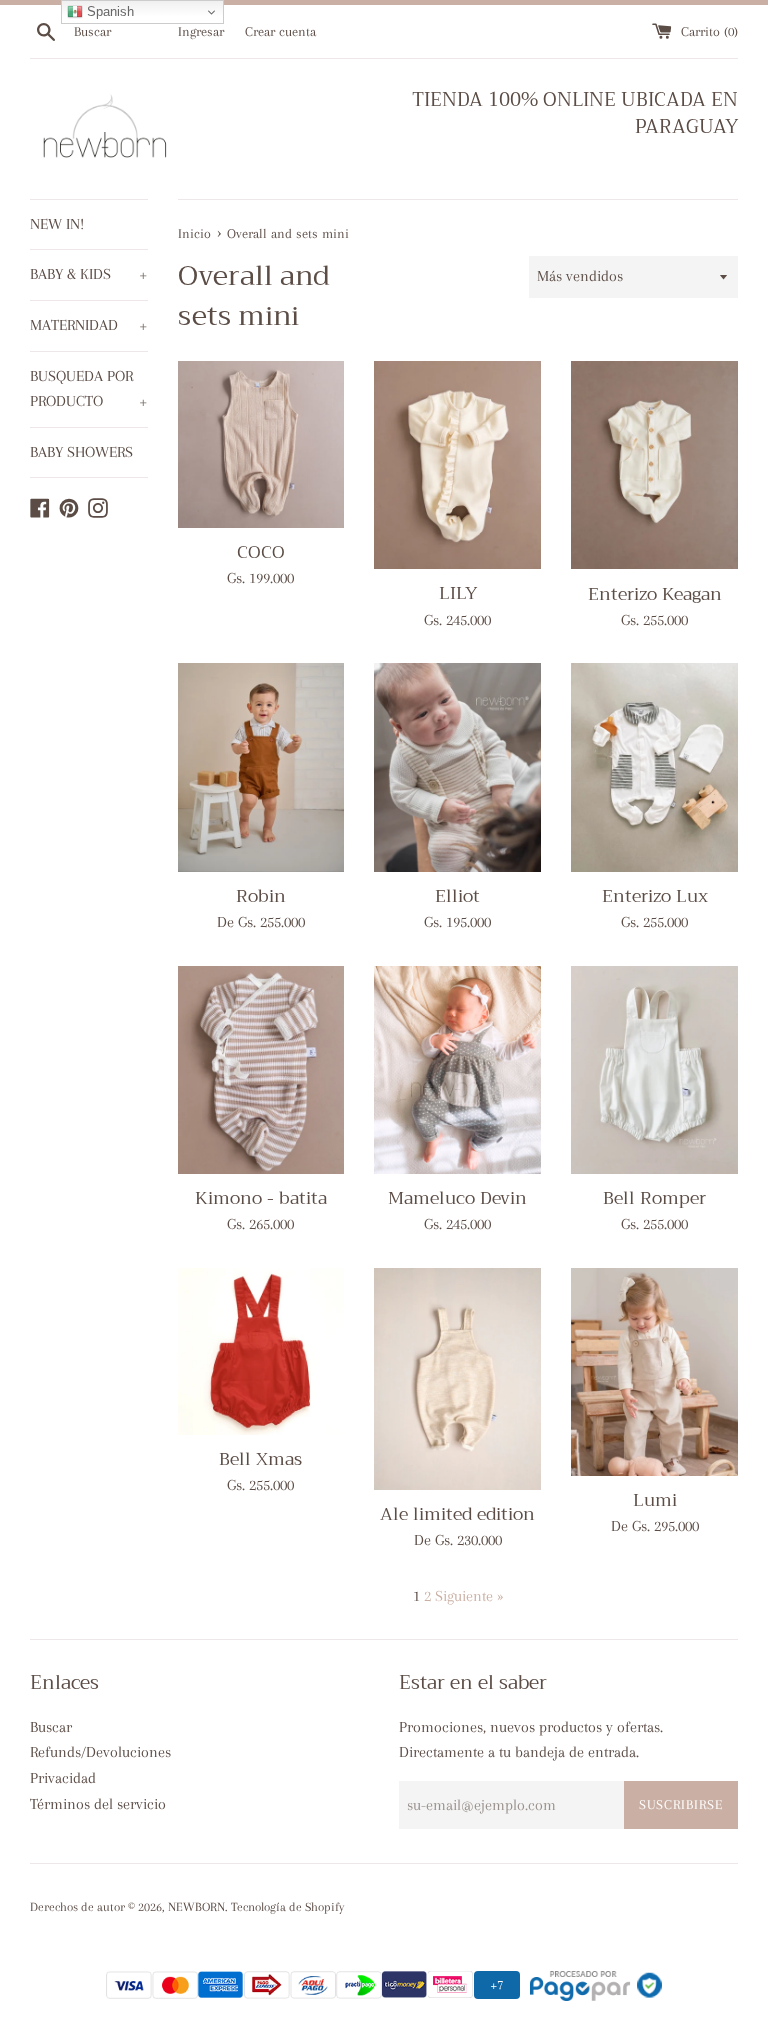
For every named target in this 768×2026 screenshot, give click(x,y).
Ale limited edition (457, 1514)
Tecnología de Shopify (287, 1907)
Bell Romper (654, 1198)
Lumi (655, 1500)
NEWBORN (196, 1907)
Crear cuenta (280, 31)
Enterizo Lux (655, 896)
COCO (261, 552)
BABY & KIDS (89, 274)
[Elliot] (457, 767)
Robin (261, 896)
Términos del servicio (98, 1804)
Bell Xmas (260, 1459)
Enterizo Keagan (655, 594)
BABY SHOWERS (81, 452)
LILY (458, 593)
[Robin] (261, 767)
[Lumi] (654, 1372)
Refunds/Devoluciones (100, 1752)
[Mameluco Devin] (457, 1070)
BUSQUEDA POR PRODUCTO (89, 389)
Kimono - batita (261, 1198)
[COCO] (261, 444)
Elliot (457, 896)
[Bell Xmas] (261, 1351)
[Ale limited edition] (457, 1379)
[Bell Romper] (654, 1070)
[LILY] (457, 465)
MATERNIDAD (89, 325)
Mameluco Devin (457, 1198)
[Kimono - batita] (261, 1070)
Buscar (51, 1727)
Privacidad (63, 1778)
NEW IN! (57, 224)
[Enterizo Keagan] (654, 465)
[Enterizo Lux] (654, 767)
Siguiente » (469, 1596)
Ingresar (201, 31)
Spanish (108, 11)
